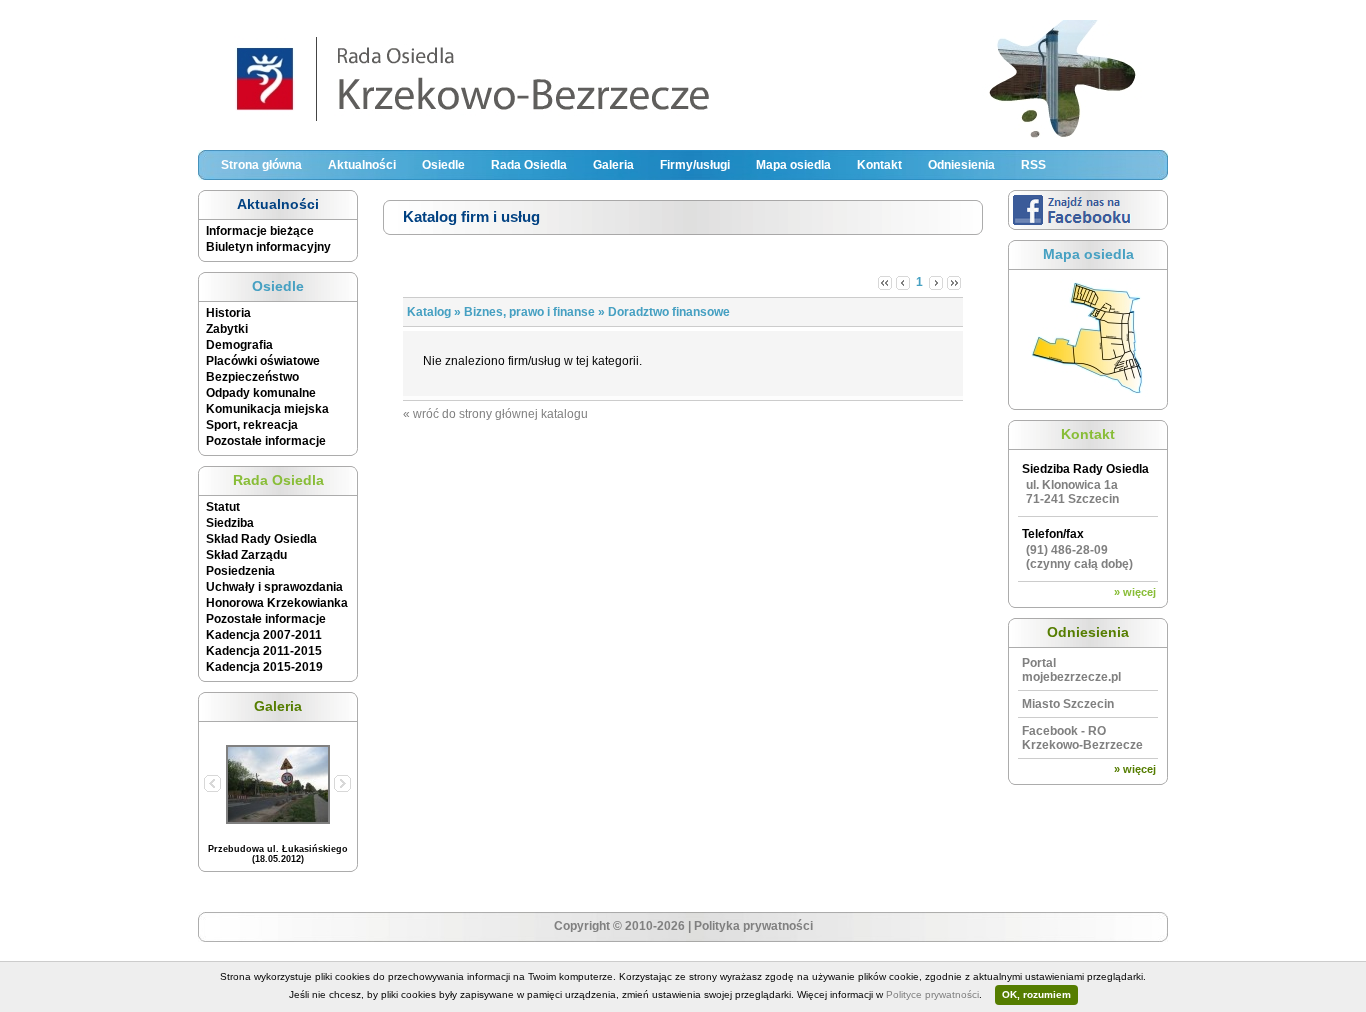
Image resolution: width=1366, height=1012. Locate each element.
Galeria (613, 165)
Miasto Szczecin (1068, 704)
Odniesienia (961, 165)
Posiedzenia (240, 571)
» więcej (1135, 592)
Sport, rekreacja (252, 425)
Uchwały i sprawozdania (274, 587)
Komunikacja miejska (267, 409)
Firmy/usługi (695, 165)
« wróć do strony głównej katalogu (495, 414)
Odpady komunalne (261, 393)
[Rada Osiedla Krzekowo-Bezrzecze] (683, 136)
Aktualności (362, 165)
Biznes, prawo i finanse (529, 312)
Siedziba (230, 523)
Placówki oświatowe (263, 361)
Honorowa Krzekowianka (277, 603)
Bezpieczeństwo (252, 377)
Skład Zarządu (246, 555)
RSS (1033, 165)
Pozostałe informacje (266, 441)
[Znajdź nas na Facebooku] (1088, 226)
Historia (228, 313)
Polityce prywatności (932, 994)
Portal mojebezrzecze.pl (1071, 670)
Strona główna (261, 165)
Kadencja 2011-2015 (264, 651)
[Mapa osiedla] (1088, 398)
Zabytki (227, 329)
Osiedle (443, 165)
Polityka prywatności (753, 926)
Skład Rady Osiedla (261, 539)
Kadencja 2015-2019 (264, 667)
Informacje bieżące (260, 231)
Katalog (429, 312)
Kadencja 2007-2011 (264, 635)
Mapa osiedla (793, 165)
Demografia (239, 345)
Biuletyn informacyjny (268, 247)
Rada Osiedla (529, 165)
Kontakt (879, 165)
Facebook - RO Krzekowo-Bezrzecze (1082, 738)
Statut (223, 507)
